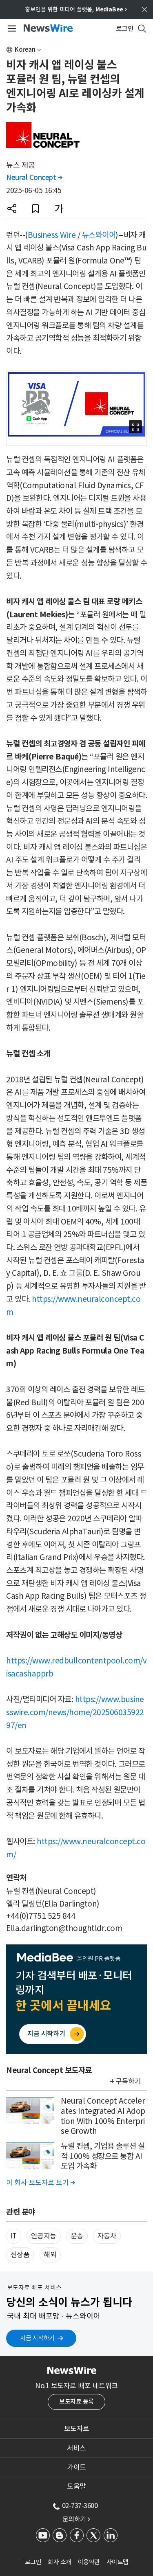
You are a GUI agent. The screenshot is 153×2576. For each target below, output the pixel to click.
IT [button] (14, 2236)
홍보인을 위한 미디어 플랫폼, (76, 9)
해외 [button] (50, 2255)
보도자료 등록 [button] (76, 2402)
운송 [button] (77, 2236)
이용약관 (89, 2562)
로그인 (33, 2562)
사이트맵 (118, 2562)
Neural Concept (34, 178)
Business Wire (52, 235)
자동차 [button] (107, 2236)
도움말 (76, 2486)
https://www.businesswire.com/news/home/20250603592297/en (75, 1712)
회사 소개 (60, 2562)
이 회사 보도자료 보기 (40, 2183)
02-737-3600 (80, 2506)
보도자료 (77, 2429)
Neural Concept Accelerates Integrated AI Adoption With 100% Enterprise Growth (103, 2116)
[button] (12, 208)
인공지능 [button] (44, 2236)
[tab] (76, 2429)
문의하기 (76, 2519)
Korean (25, 49)
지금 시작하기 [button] (37, 2338)
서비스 (76, 2448)
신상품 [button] (20, 2255)
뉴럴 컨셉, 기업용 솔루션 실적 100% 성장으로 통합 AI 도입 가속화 (103, 2156)
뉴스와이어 (99, 235)
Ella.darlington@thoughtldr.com (64, 1928)
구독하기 (128, 2081)
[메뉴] (10, 29)
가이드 (76, 2467)
